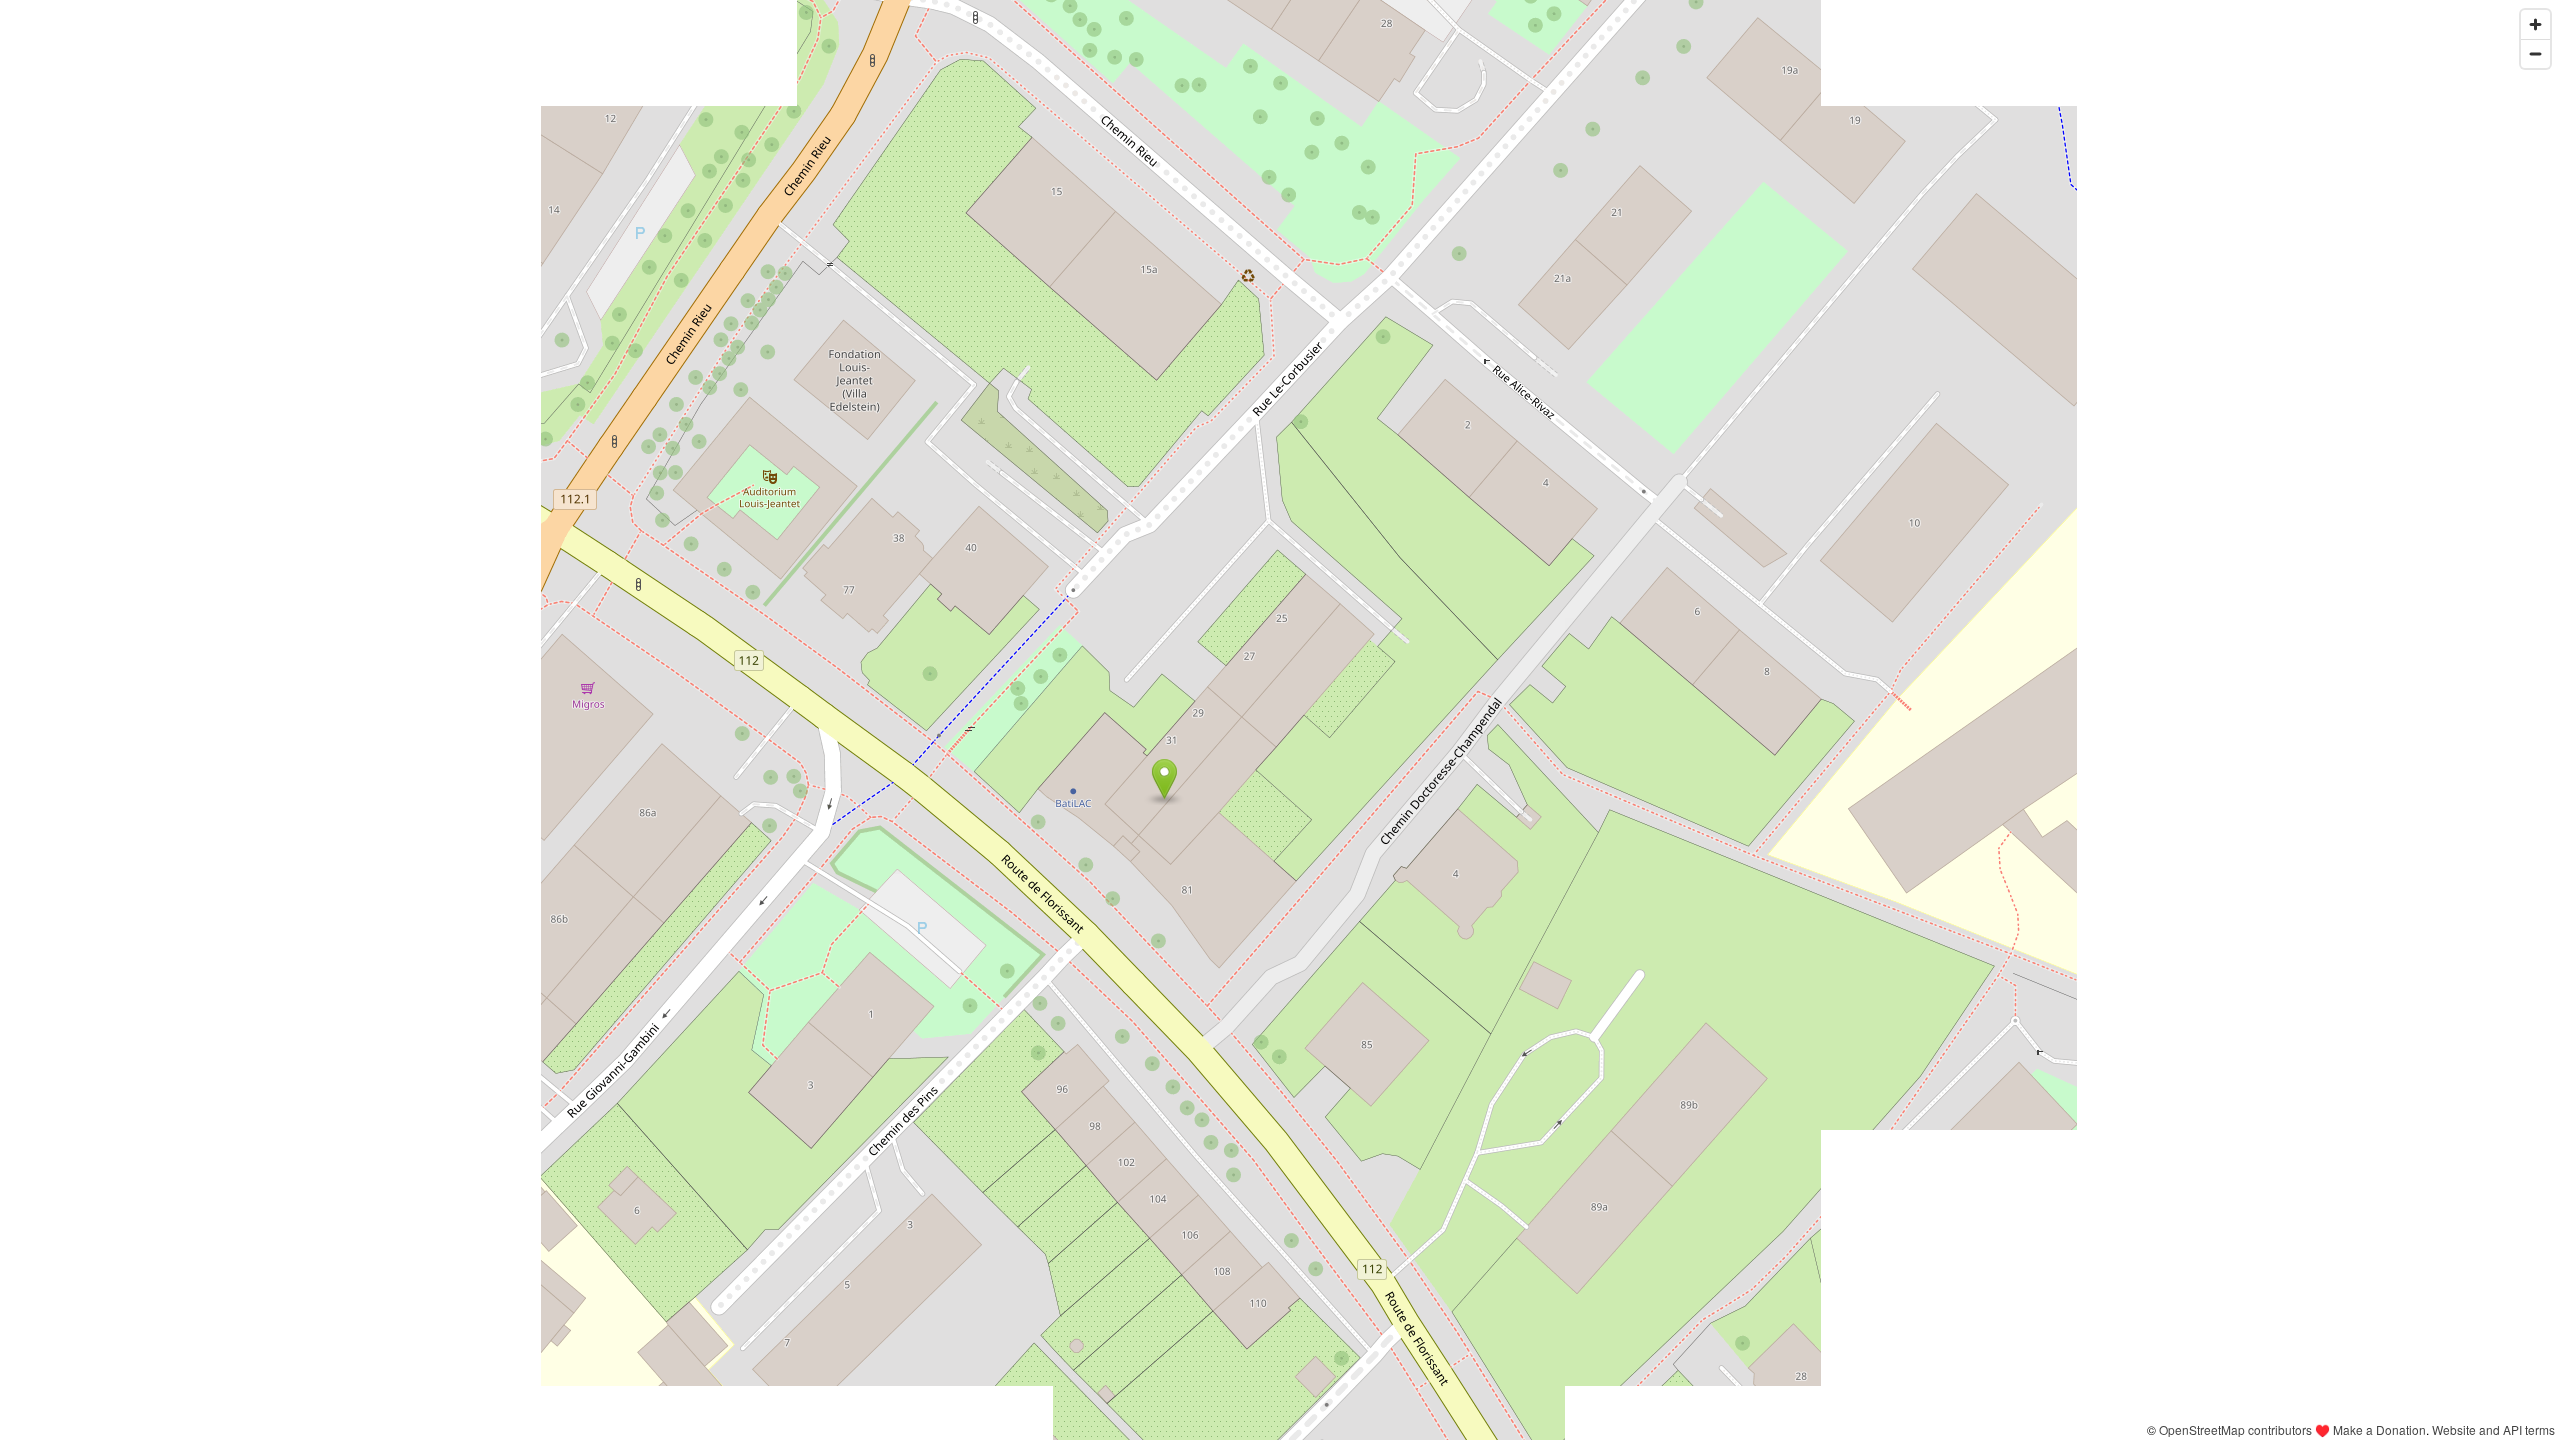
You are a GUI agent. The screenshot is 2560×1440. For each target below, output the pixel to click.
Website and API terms (2493, 1429)
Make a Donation (2379, 1429)
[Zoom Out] (2535, 53)
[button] (1164, 779)
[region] (1280, 720)
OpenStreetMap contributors (2235, 1429)
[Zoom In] (2535, 24)
